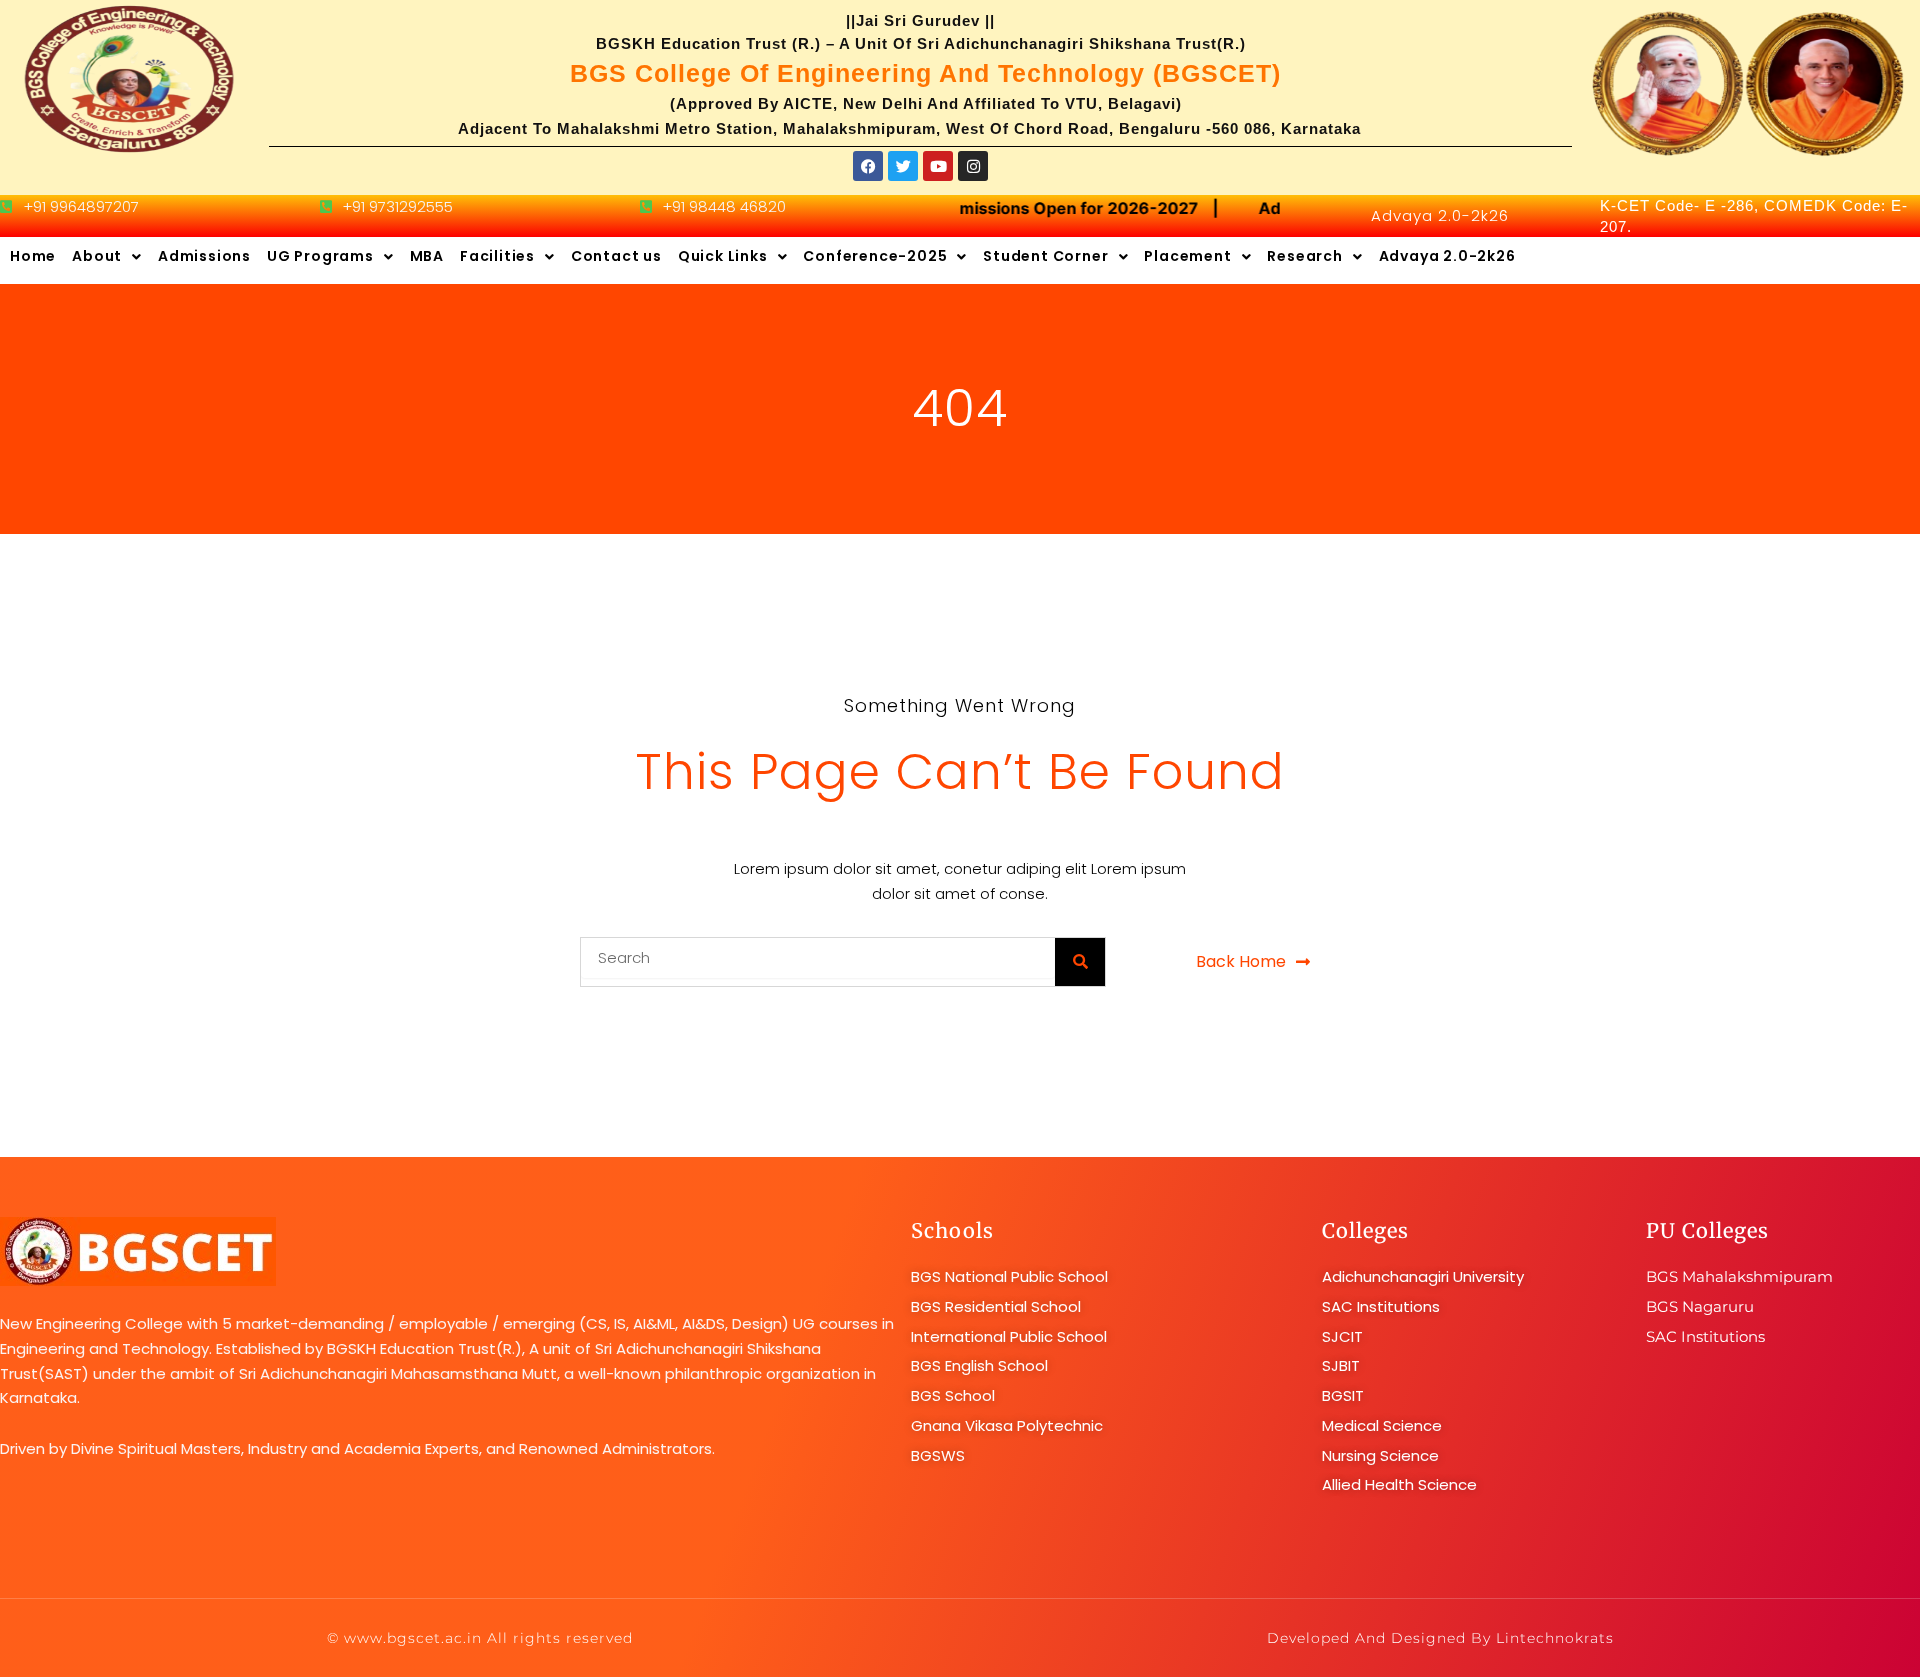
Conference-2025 (875, 256)
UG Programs (320, 256)
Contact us (616, 256)
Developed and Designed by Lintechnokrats (1440, 1638)
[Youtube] (938, 166)
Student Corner (1045, 256)
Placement (1187, 256)
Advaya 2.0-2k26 (1440, 215)
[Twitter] (903, 166)
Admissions (204, 256)
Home (33, 256)
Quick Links (723, 256)
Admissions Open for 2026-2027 (1061, 208)
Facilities (497, 256)
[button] (107, 257)
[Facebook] (868, 166)
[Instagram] (973, 166)
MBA (427, 256)
